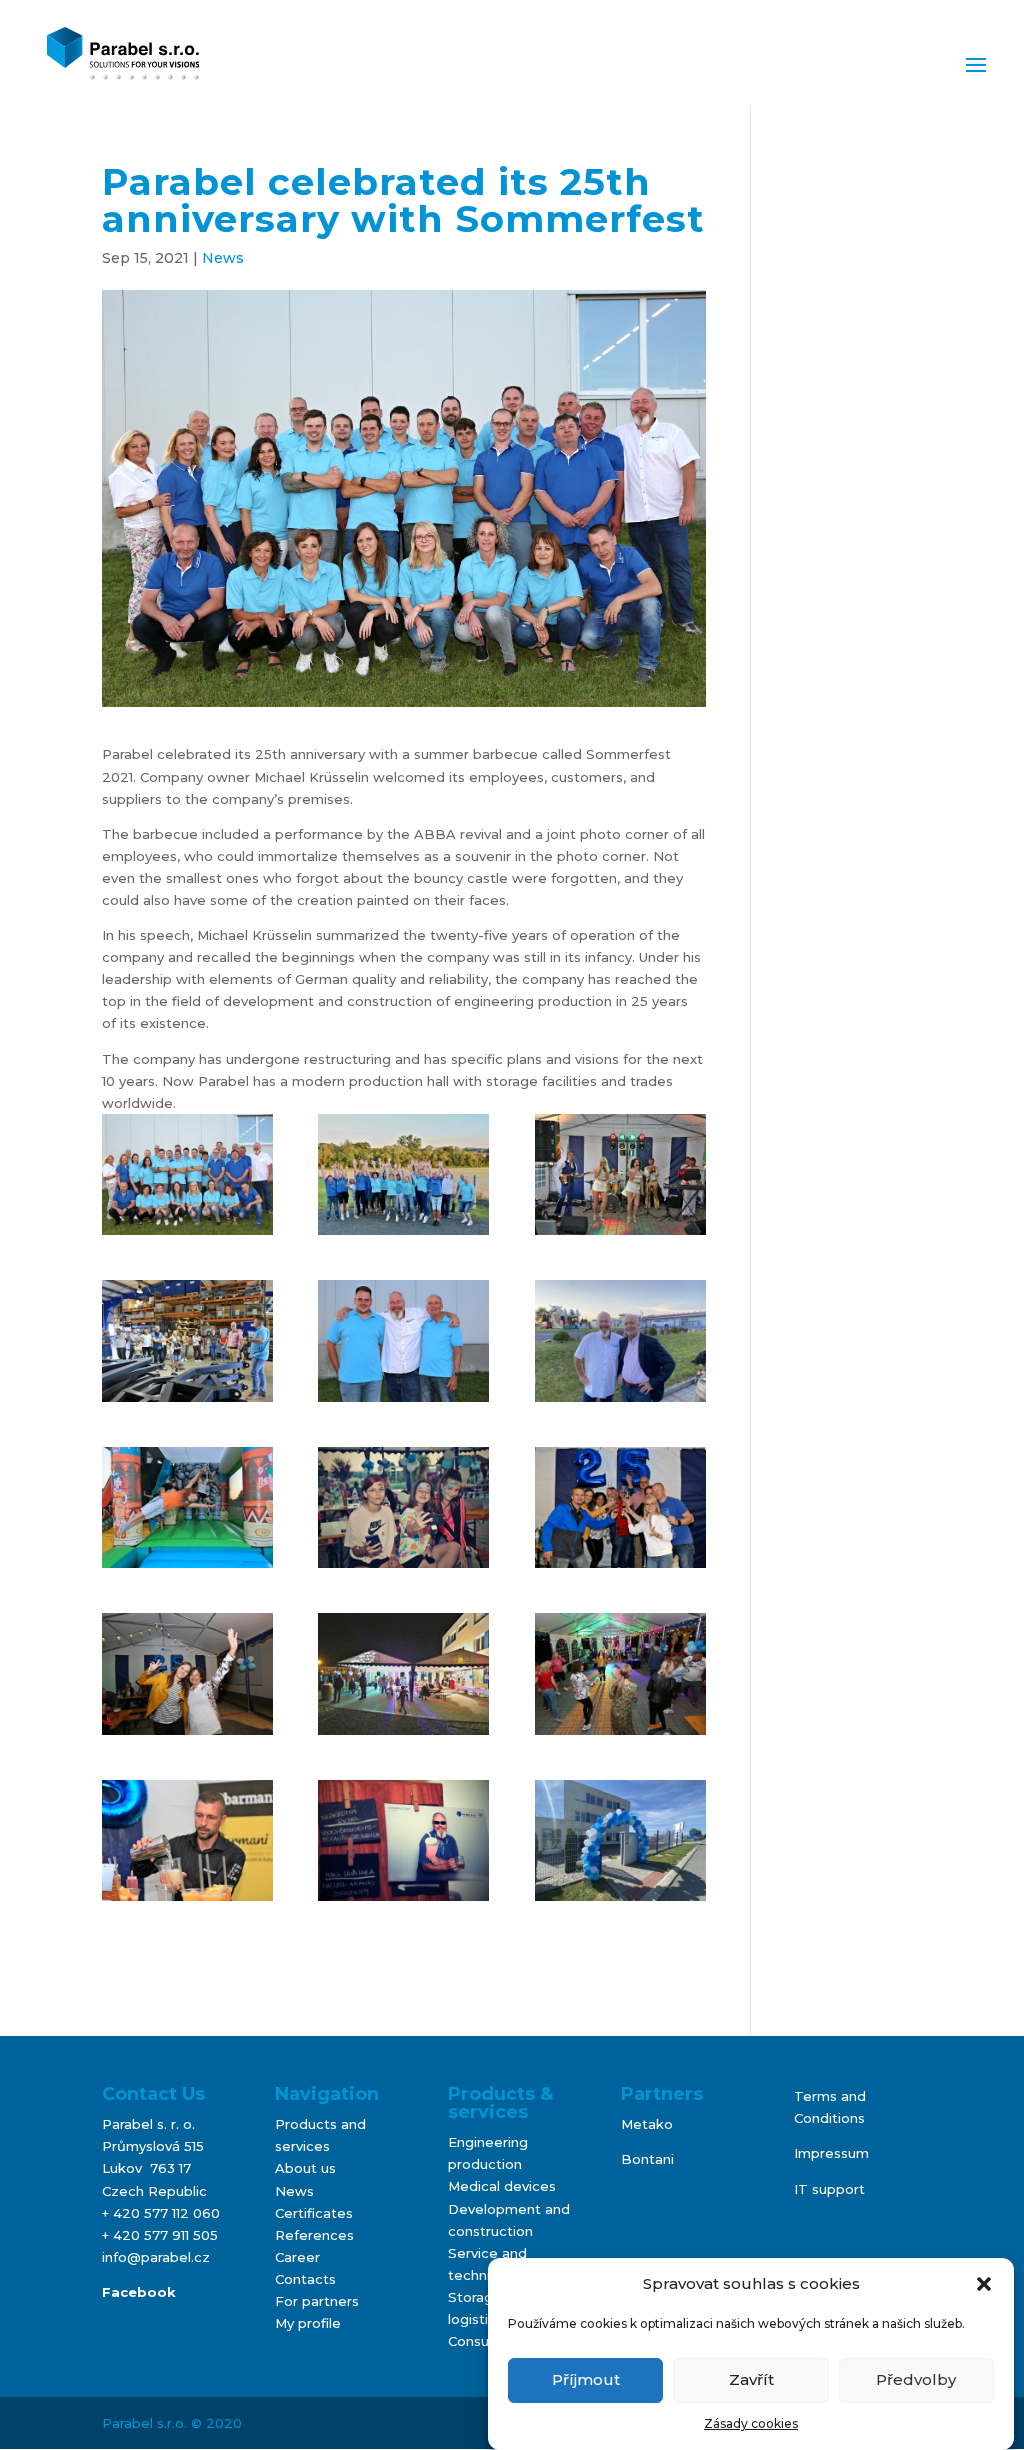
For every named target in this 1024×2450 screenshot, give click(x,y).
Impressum (831, 2153)
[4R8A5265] (187, 1840)
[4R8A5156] (403, 1507)
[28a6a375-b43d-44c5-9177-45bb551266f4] (620, 1340)
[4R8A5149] (620, 1174)
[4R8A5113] (187, 1507)
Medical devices (502, 2186)
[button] (984, 2284)
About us (305, 2168)
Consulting (483, 2341)
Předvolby (916, 2379)
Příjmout (586, 2379)
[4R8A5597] (620, 1673)
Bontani (647, 2159)
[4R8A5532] (187, 1673)
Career (297, 2257)
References (314, 2235)
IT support (829, 2189)
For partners (317, 2301)
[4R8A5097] (403, 1174)
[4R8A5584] (403, 1673)
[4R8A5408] (620, 1507)
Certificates (314, 2213)
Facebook (139, 2292)
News (223, 258)
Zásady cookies (751, 2423)
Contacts (305, 2279)
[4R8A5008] (187, 1340)
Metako (647, 2124)
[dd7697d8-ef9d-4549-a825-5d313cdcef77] (403, 1840)
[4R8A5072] (187, 1174)
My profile (308, 2323)
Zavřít (751, 2379)
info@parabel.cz (156, 2257)
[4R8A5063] (403, 1340)
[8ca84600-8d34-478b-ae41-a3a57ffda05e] (620, 1840)
